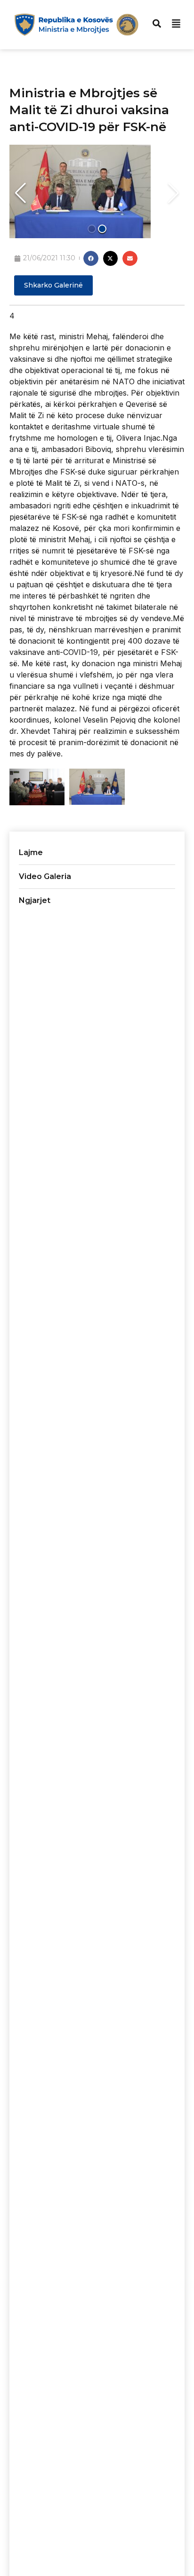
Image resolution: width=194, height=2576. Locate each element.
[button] (20, 193)
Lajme (31, 852)
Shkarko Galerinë (53, 285)
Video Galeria (45, 876)
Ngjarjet (35, 900)
